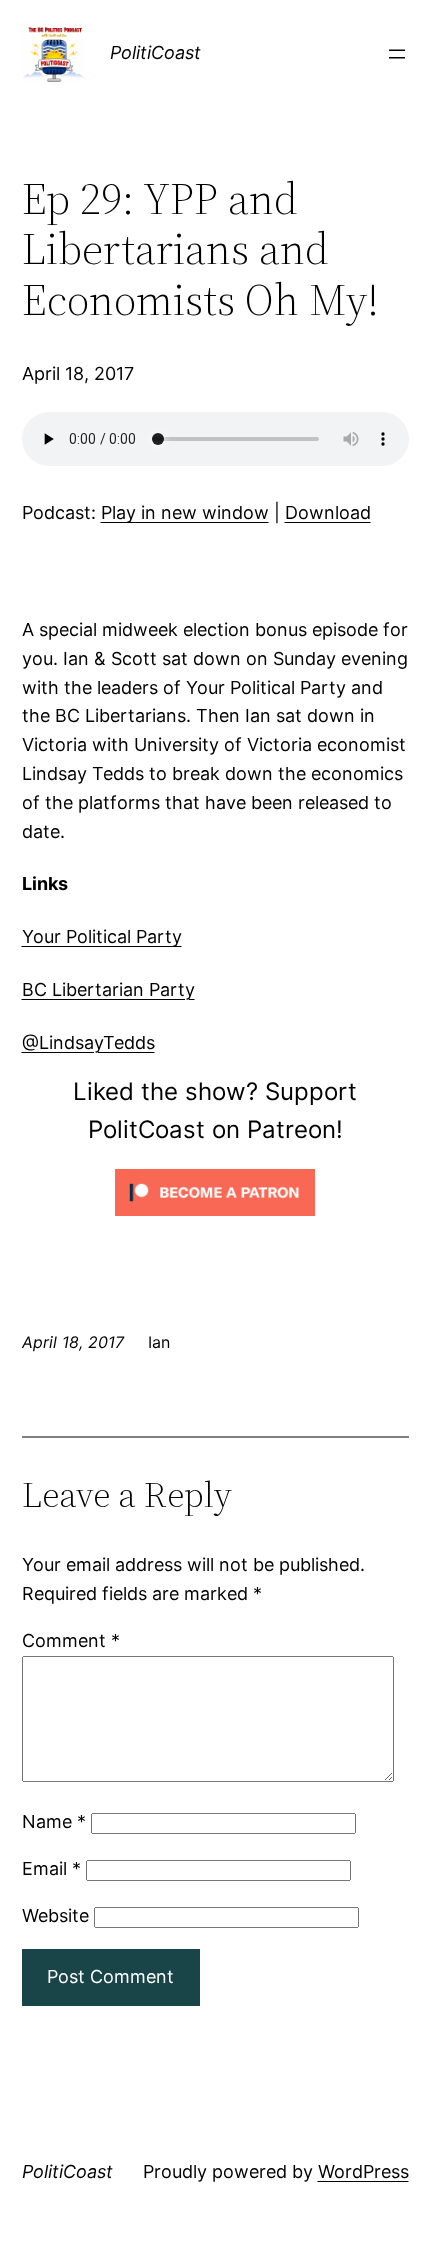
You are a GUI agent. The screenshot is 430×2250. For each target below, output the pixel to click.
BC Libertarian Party (108, 989)
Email (51, 1868)
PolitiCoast (155, 52)
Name (54, 1821)
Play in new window (185, 512)
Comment (71, 1640)
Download (328, 512)
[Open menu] (397, 54)
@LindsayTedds (88, 1042)
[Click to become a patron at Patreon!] (215, 1219)
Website (55, 1915)
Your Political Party (102, 936)
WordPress (363, 2171)
